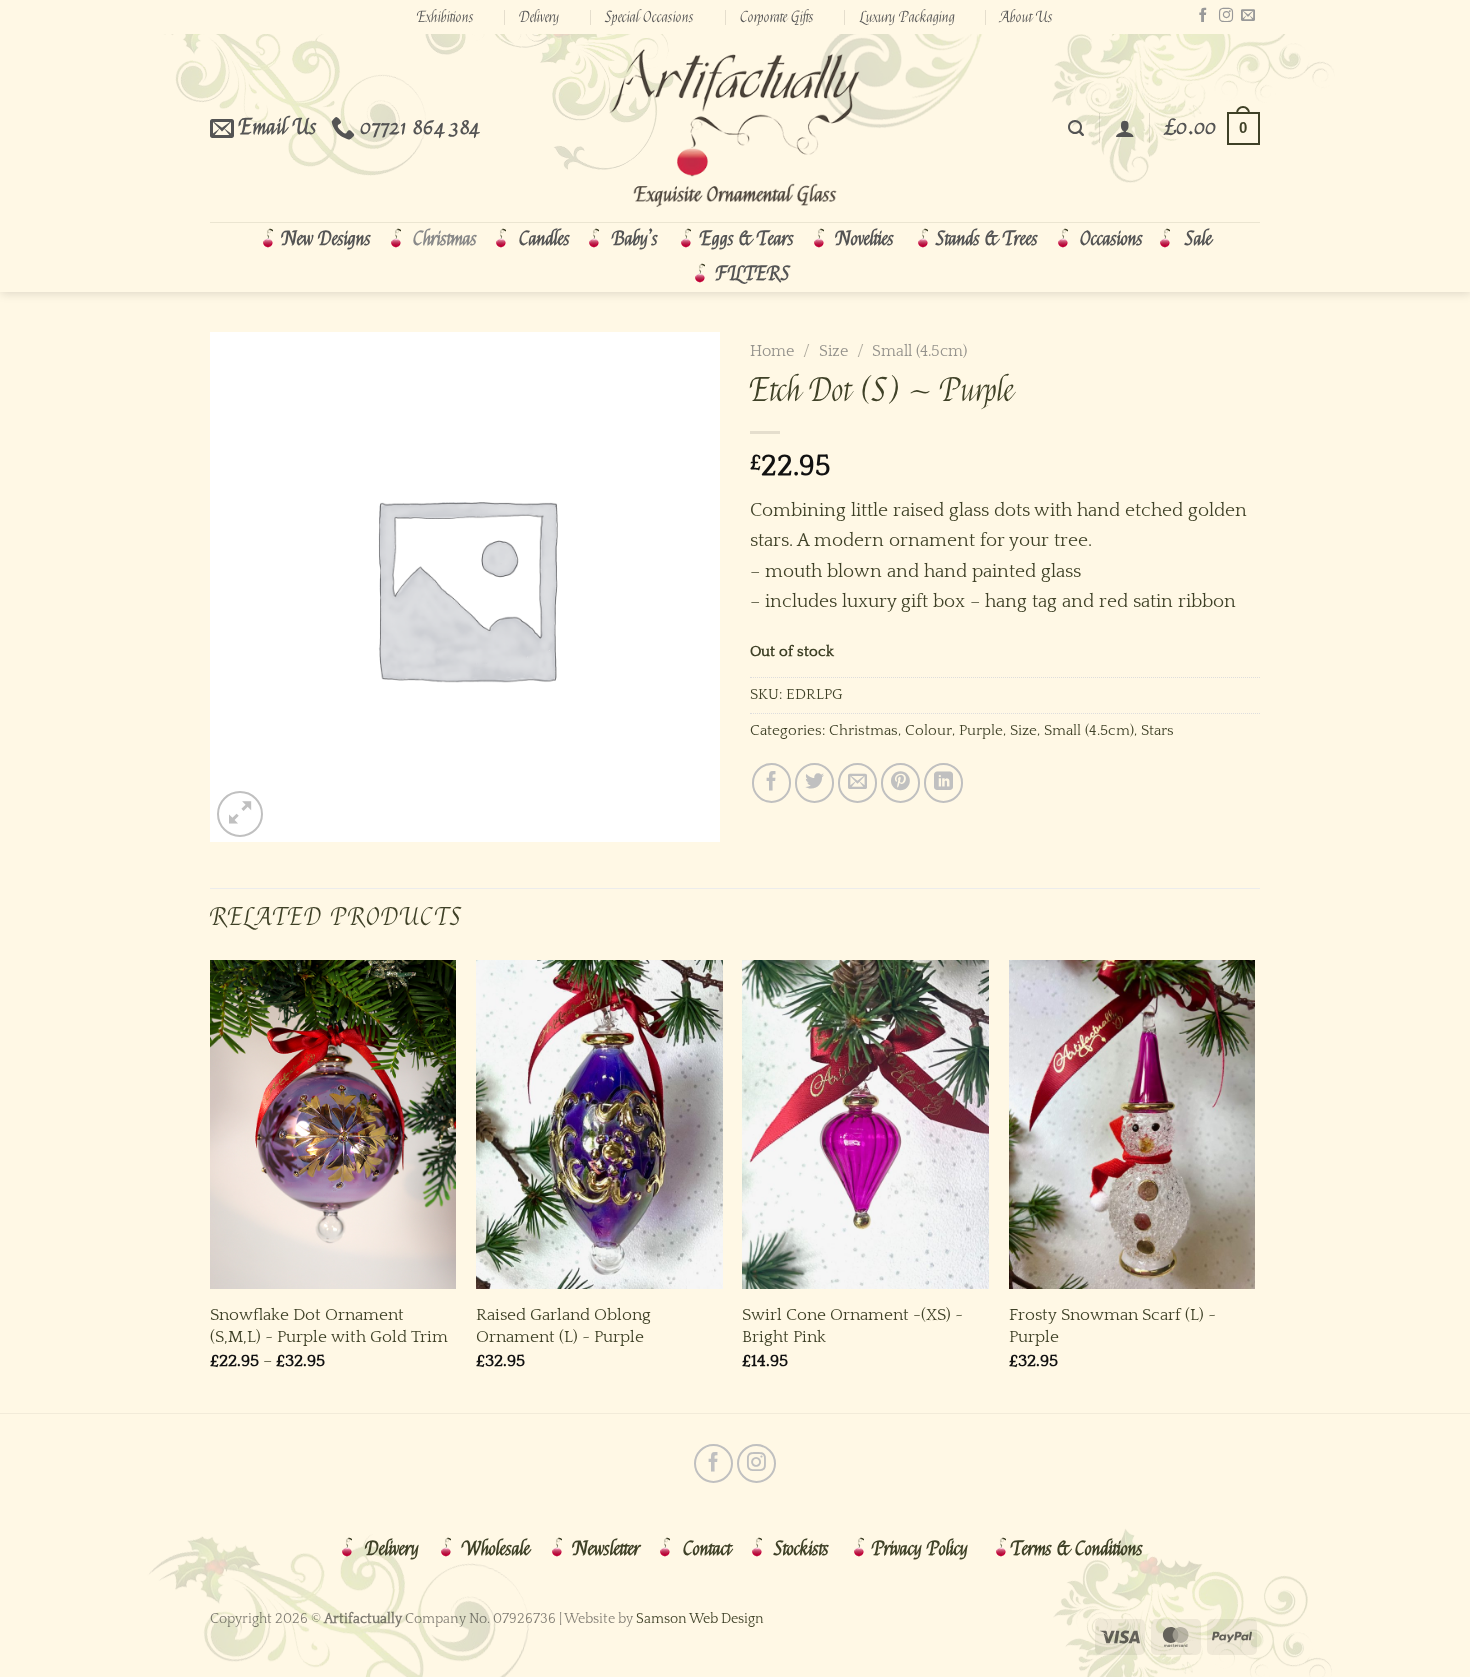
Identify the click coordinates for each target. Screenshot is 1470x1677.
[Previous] (211, 1184)
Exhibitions (445, 17)
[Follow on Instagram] (1226, 16)
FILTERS (753, 274)
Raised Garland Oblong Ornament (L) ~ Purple (563, 1325)
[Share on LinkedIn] (943, 782)
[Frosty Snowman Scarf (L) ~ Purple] (1132, 1124)
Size (833, 351)
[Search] (1076, 128)
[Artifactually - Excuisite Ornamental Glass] (735, 128)
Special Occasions (649, 17)
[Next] (1254, 1184)
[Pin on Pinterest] (900, 782)
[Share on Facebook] (771, 782)
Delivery (539, 17)
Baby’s (635, 239)
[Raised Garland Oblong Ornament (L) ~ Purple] (599, 1124)
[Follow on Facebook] (1203, 16)
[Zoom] (240, 814)
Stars (1157, 730)
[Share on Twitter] (814, 782)
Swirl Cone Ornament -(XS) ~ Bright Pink (852, 1325)
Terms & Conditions (1077, 1549)
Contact (707, 1549)
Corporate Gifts (777, 17)
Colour (928, 730)
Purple (981, 730)
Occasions (1111, 239)
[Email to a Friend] (857, 782)
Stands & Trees (987, 239)
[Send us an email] (1248, 16)
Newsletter (606, 1549)
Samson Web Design (700, 1619)
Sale (1198, 239)
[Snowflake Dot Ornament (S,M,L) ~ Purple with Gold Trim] (333, 1124)
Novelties (865, 239)
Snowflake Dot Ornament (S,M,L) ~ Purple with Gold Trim (329, 1325)
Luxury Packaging (907, 17)
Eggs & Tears (747, 239)
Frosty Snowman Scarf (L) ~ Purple (1112, 1325)
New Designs (326, 239)
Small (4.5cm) (919, 351)
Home (772, 351)
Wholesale (496, 1549)
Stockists (801, 1549)
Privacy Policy (920, 1549)
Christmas (445, 239)
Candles (544, 239)
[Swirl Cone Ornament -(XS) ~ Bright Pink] (865, 1124)
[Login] (1125, 128)
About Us (1026, 17)
